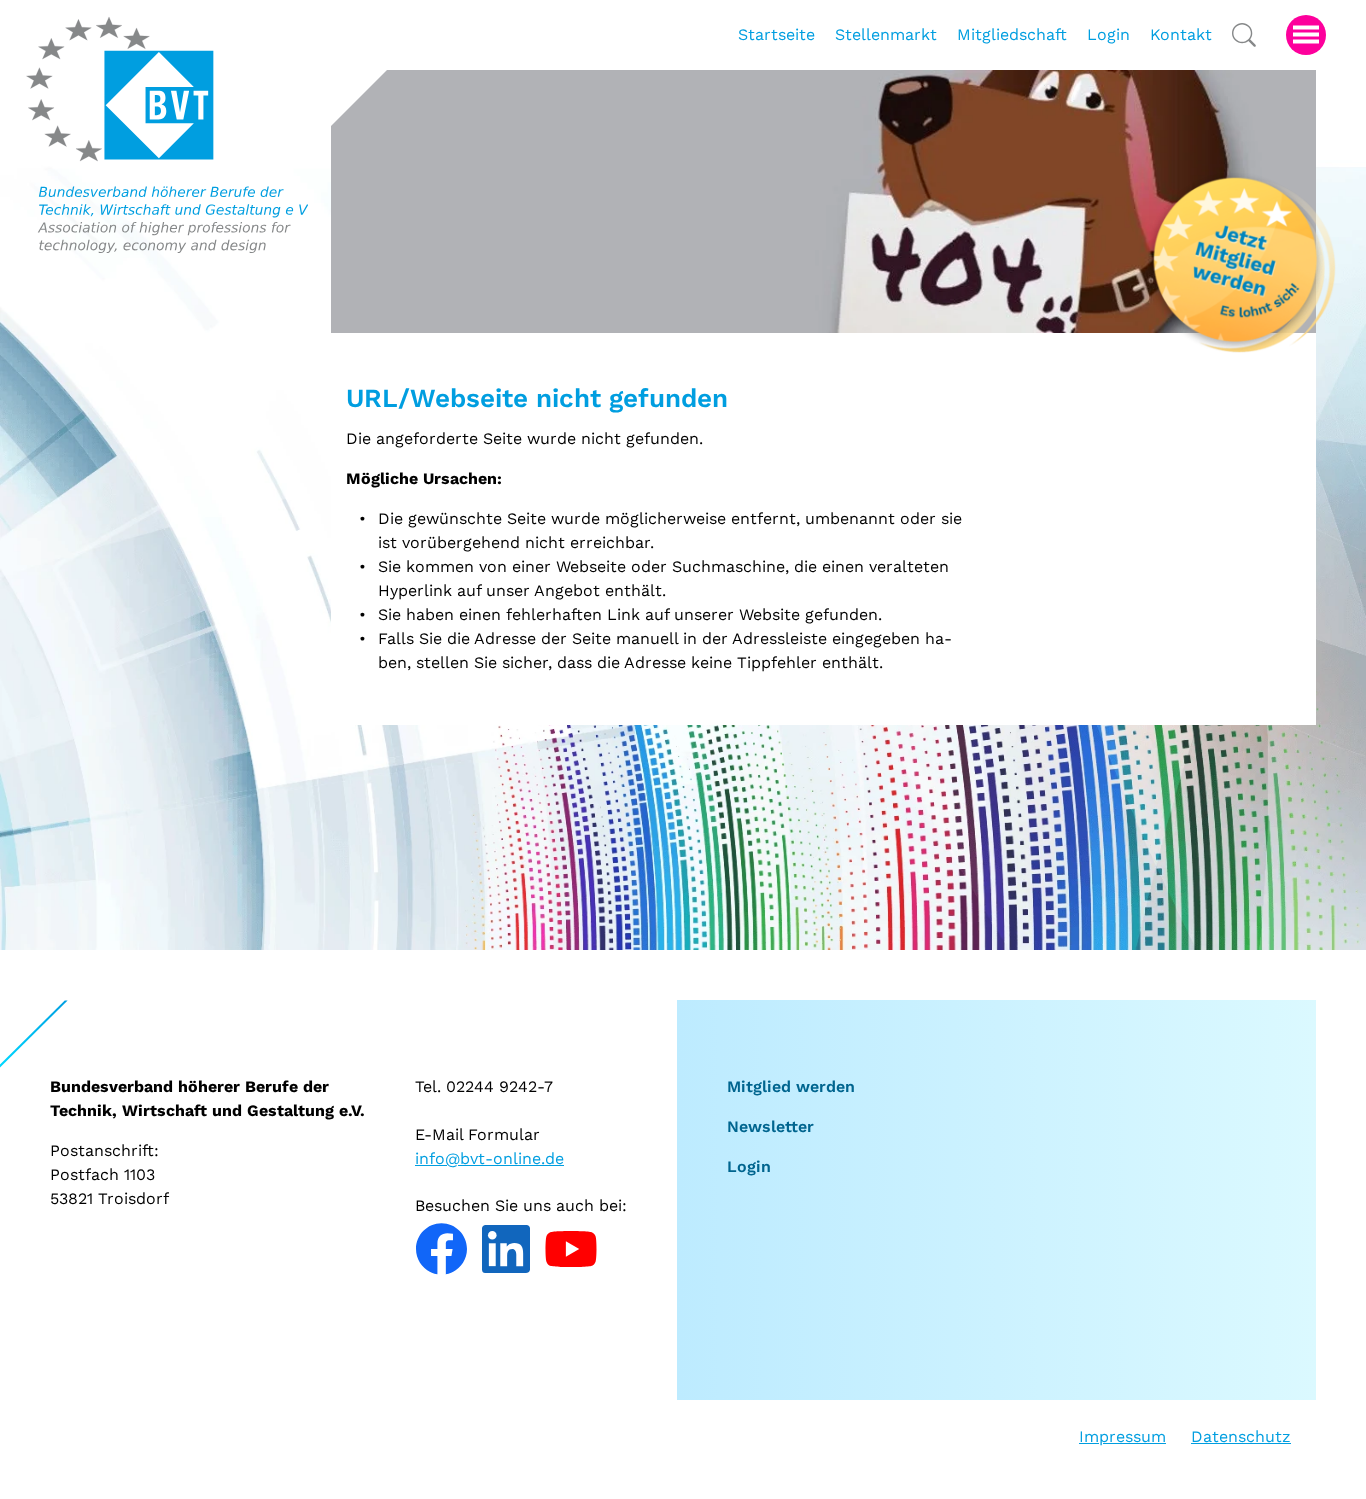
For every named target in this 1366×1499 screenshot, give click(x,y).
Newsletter (770, 1126)
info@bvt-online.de (489, 1158)
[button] (1306, 35)
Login (749, 1166)
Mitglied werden (791, 1086)
